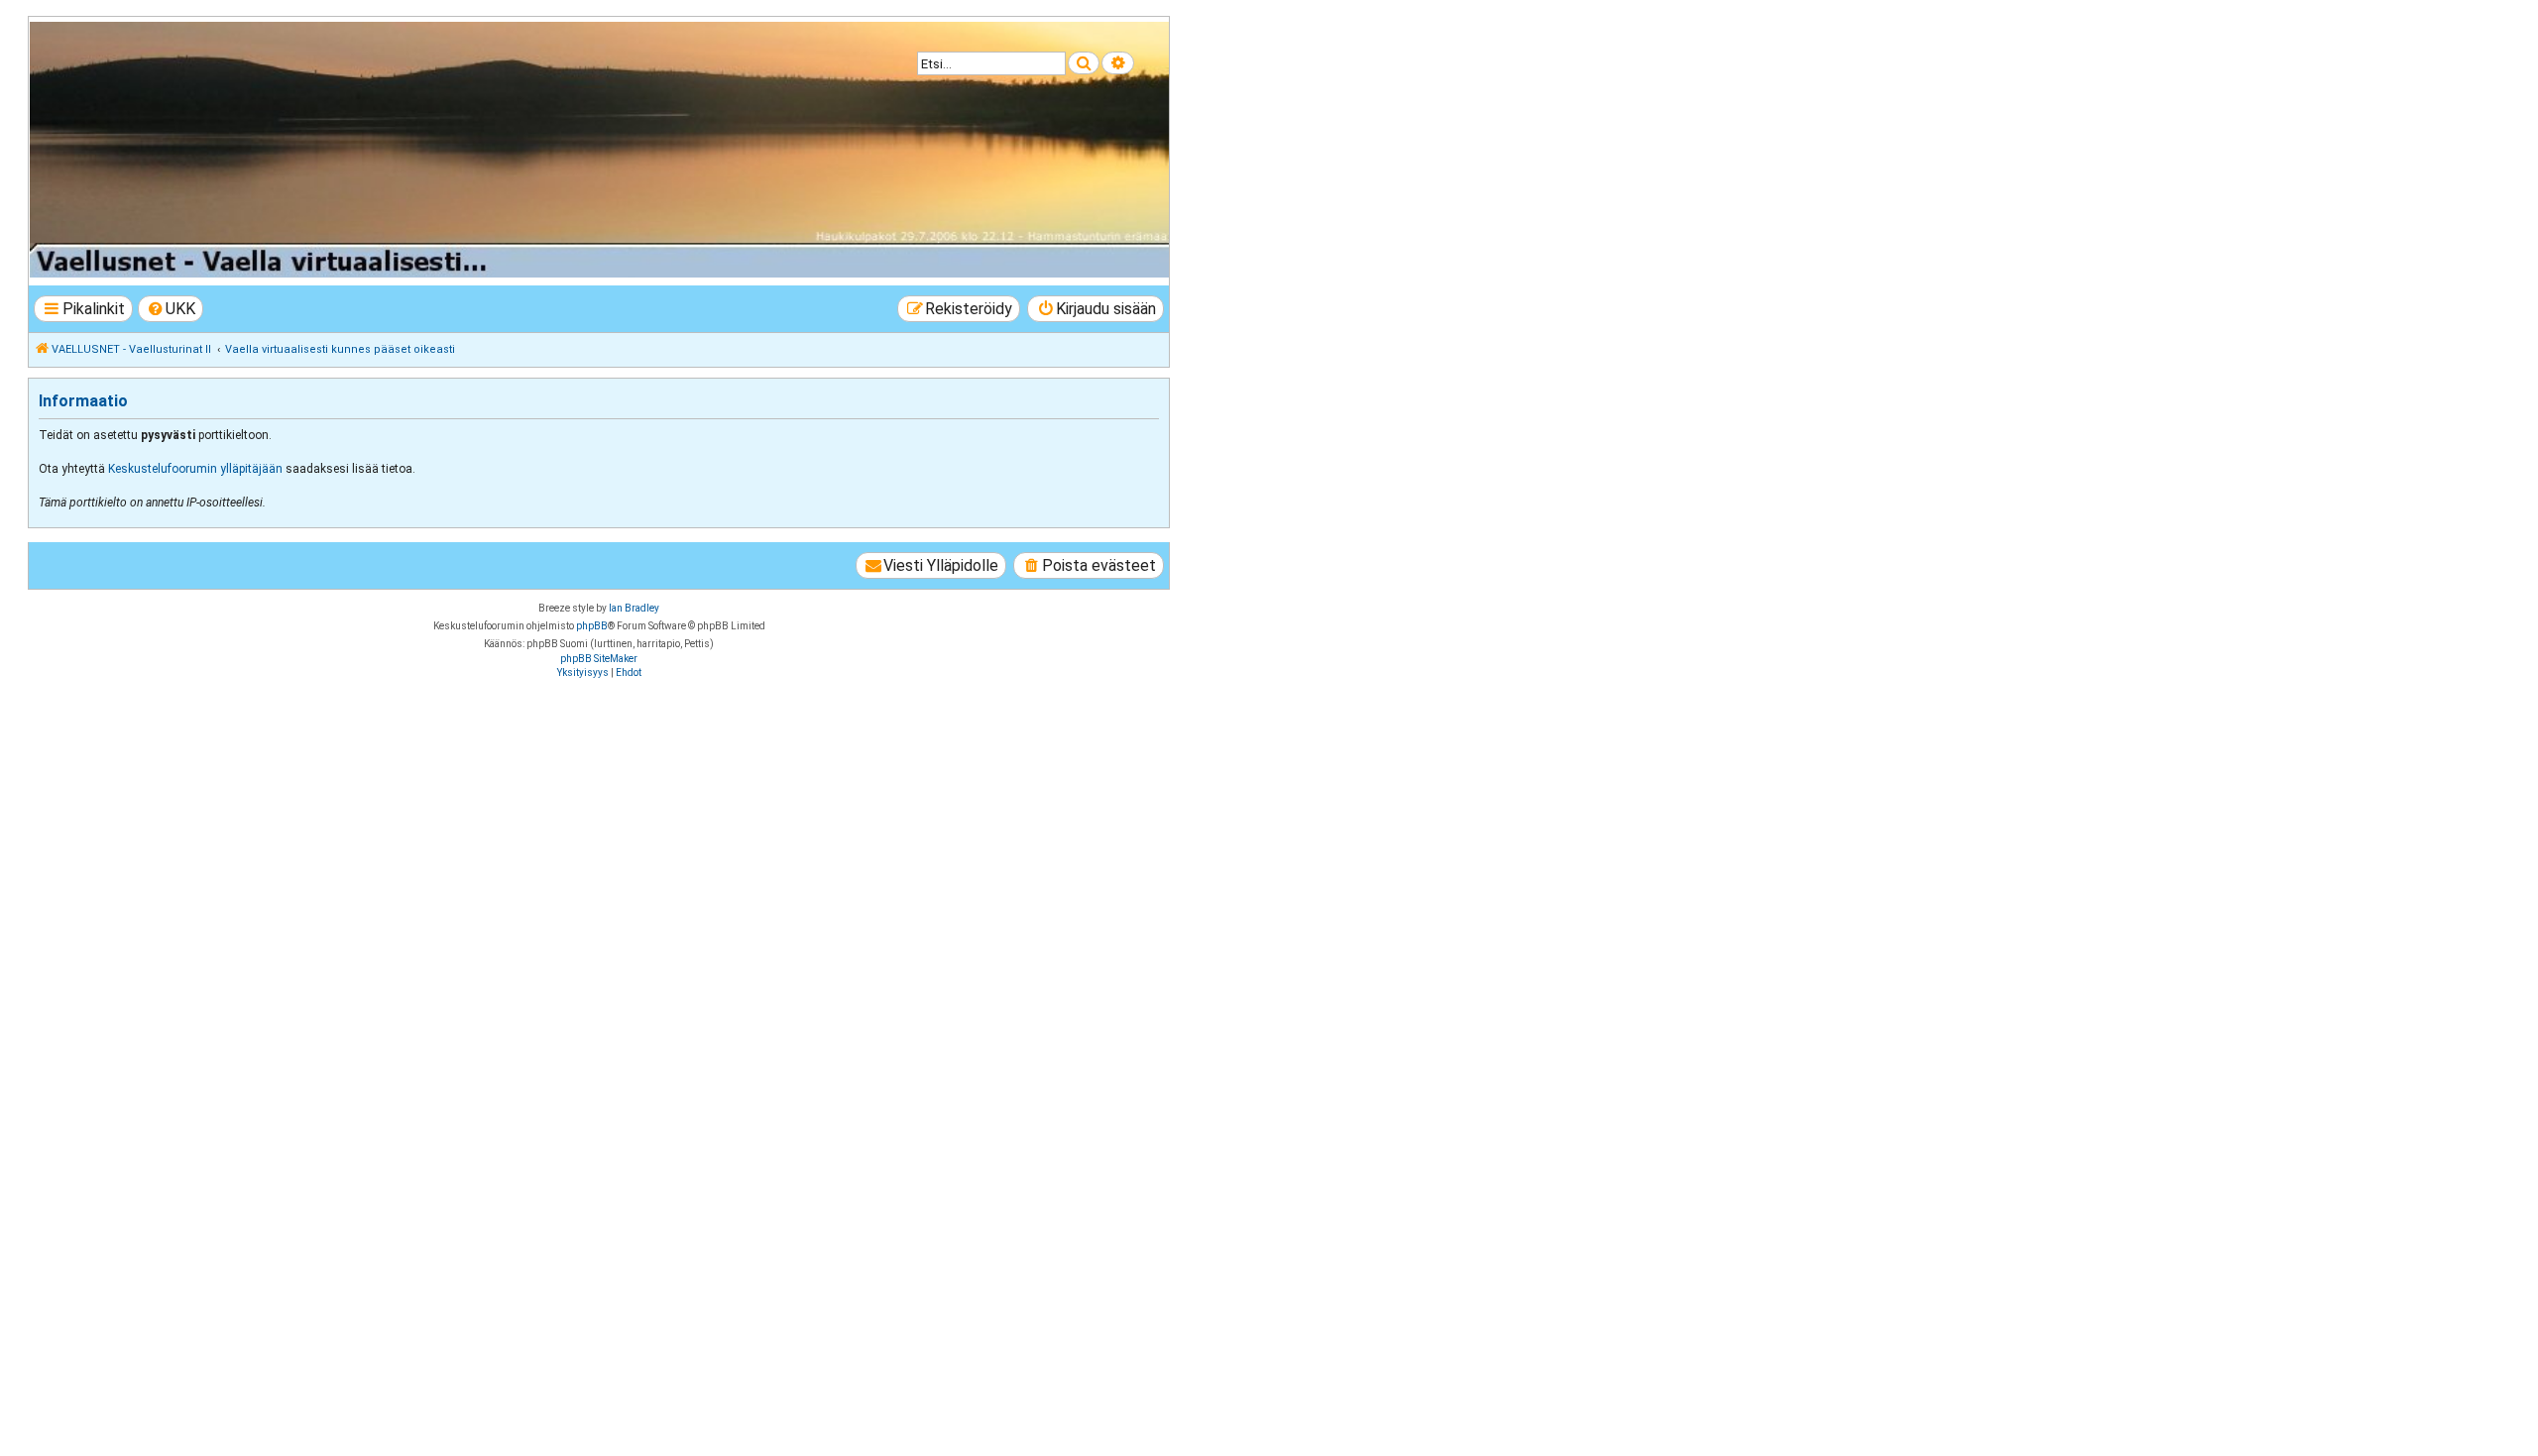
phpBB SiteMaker (599, 659)
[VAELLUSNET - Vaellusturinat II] (598, 150)
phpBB (592, 626)
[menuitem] (171, 309)
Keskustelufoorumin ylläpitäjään (195, 469)
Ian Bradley (634, 608)
